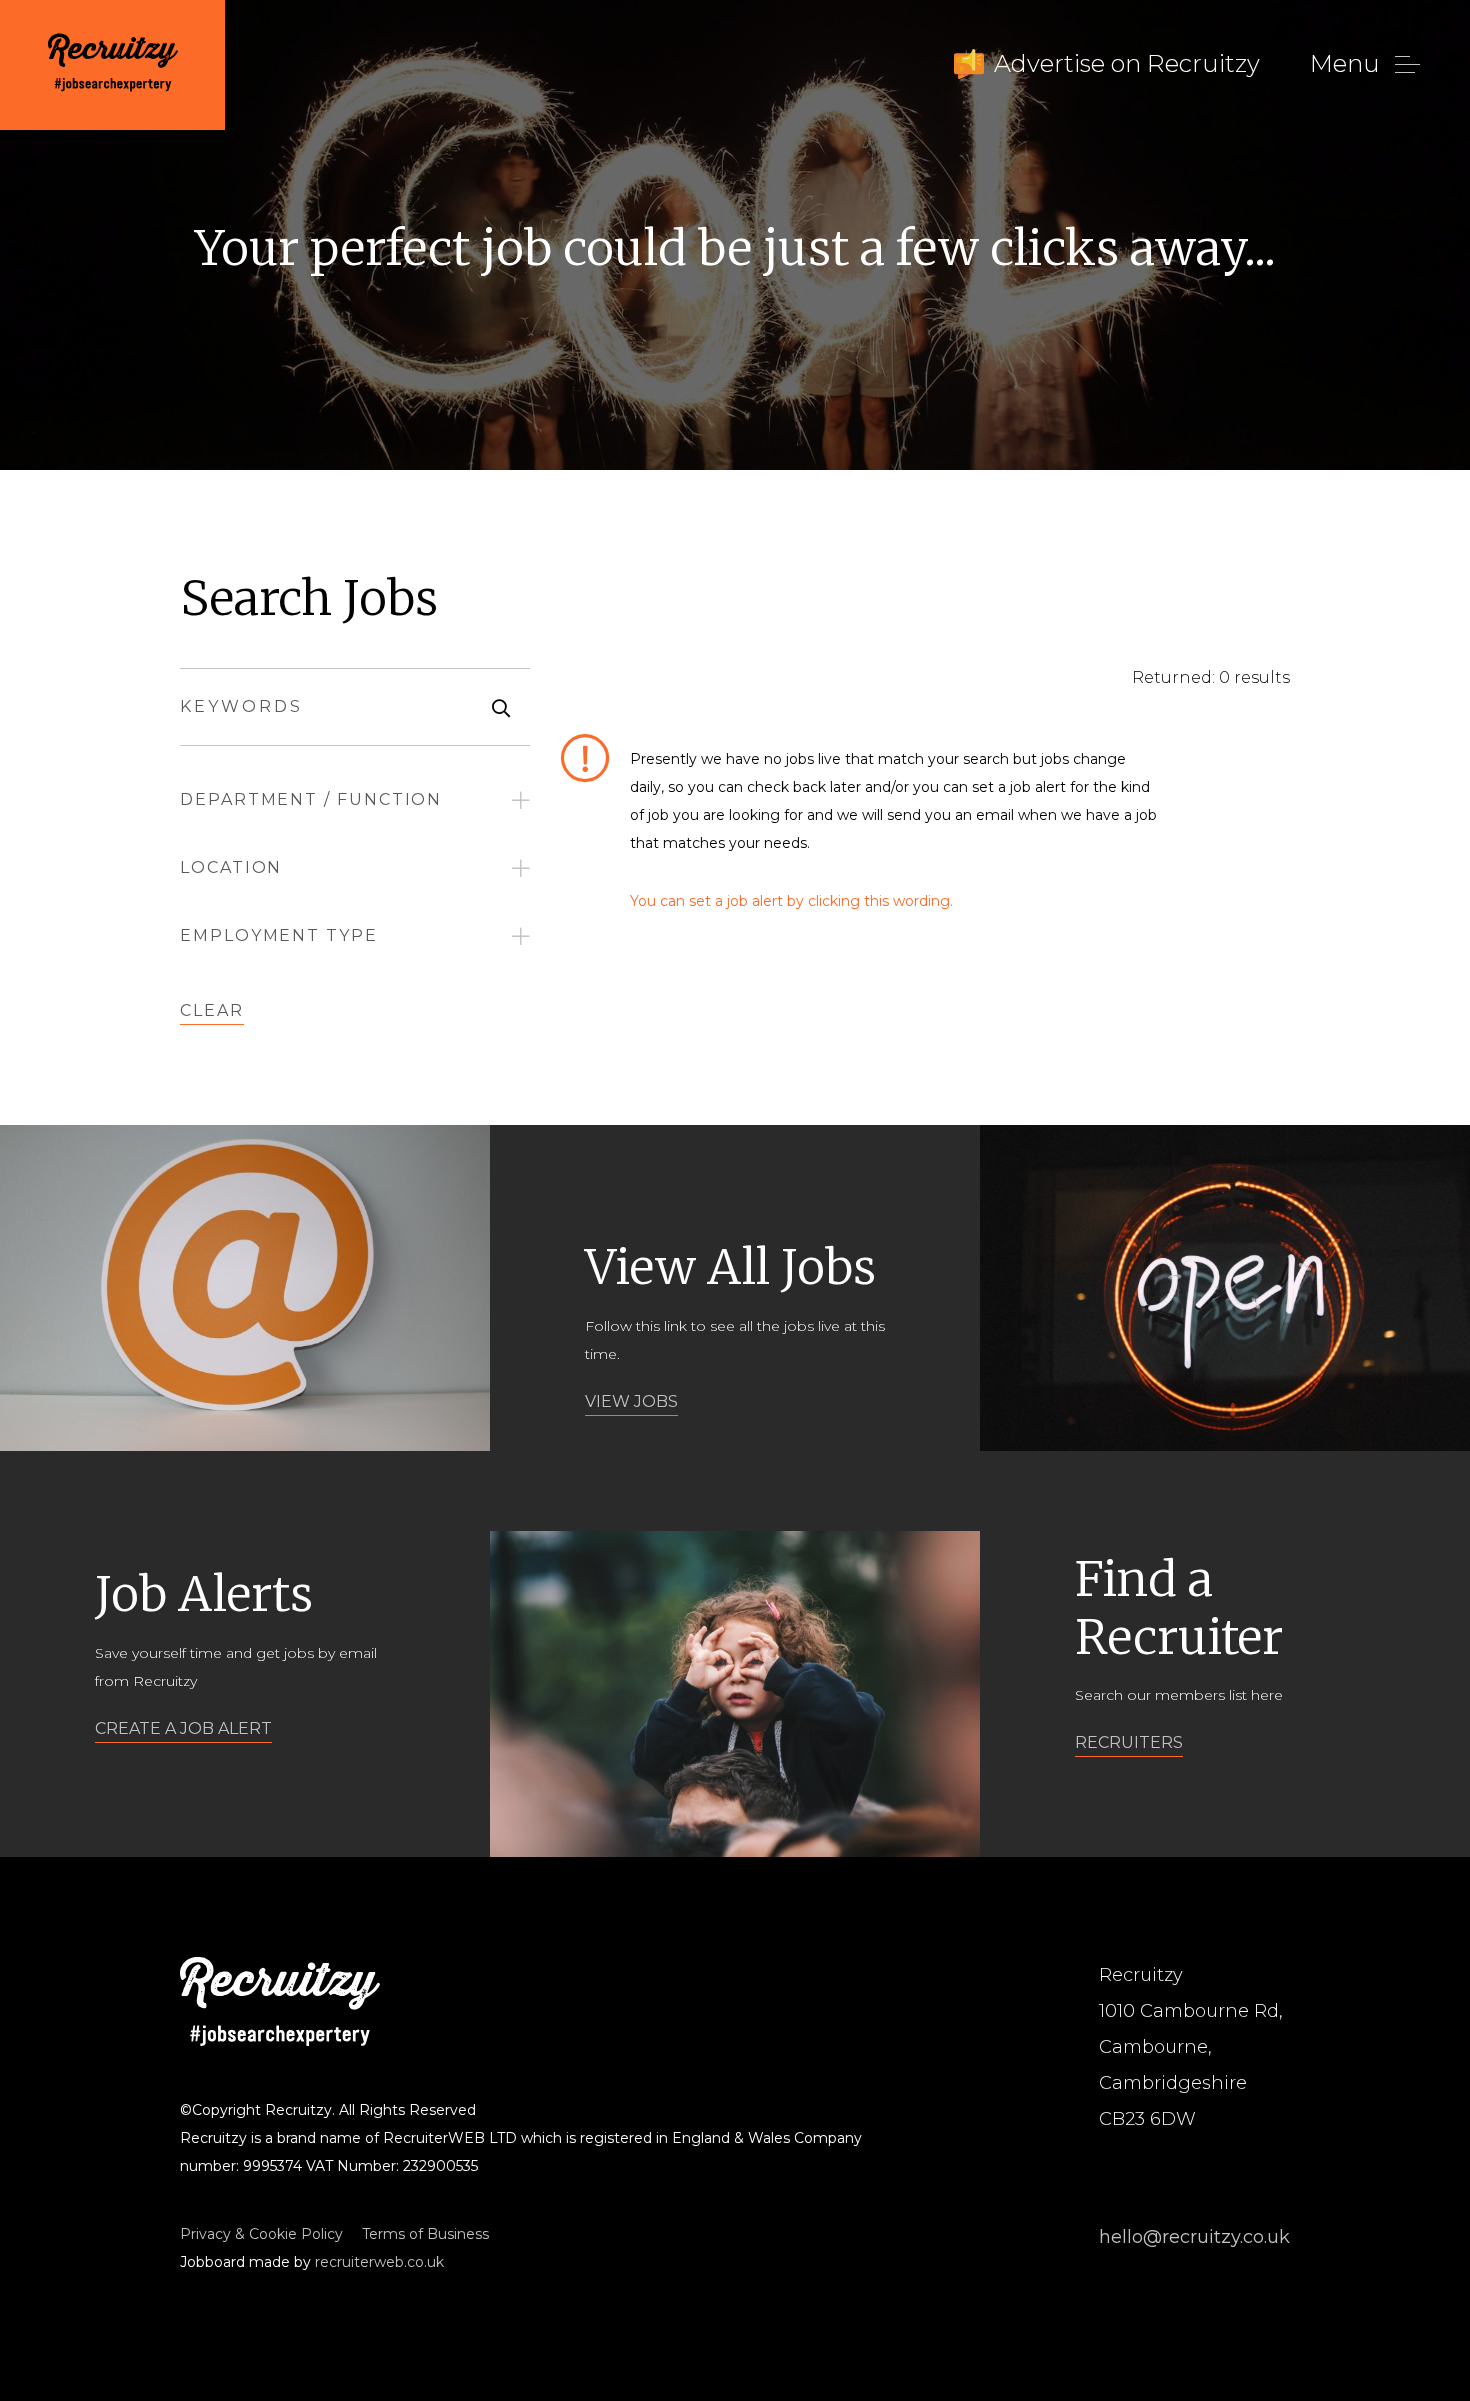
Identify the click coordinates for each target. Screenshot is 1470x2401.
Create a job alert (183, 1728)
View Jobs (631, 1401)
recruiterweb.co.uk (379, 2262)
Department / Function (311, 799)
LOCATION (231, 867)
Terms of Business (425, 2234)
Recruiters (1129, 1742)
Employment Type (279, 935)
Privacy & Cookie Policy (261, 2234)
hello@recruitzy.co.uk (1194, 2237)
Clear (212, 1010)
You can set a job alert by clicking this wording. (791, 901)
